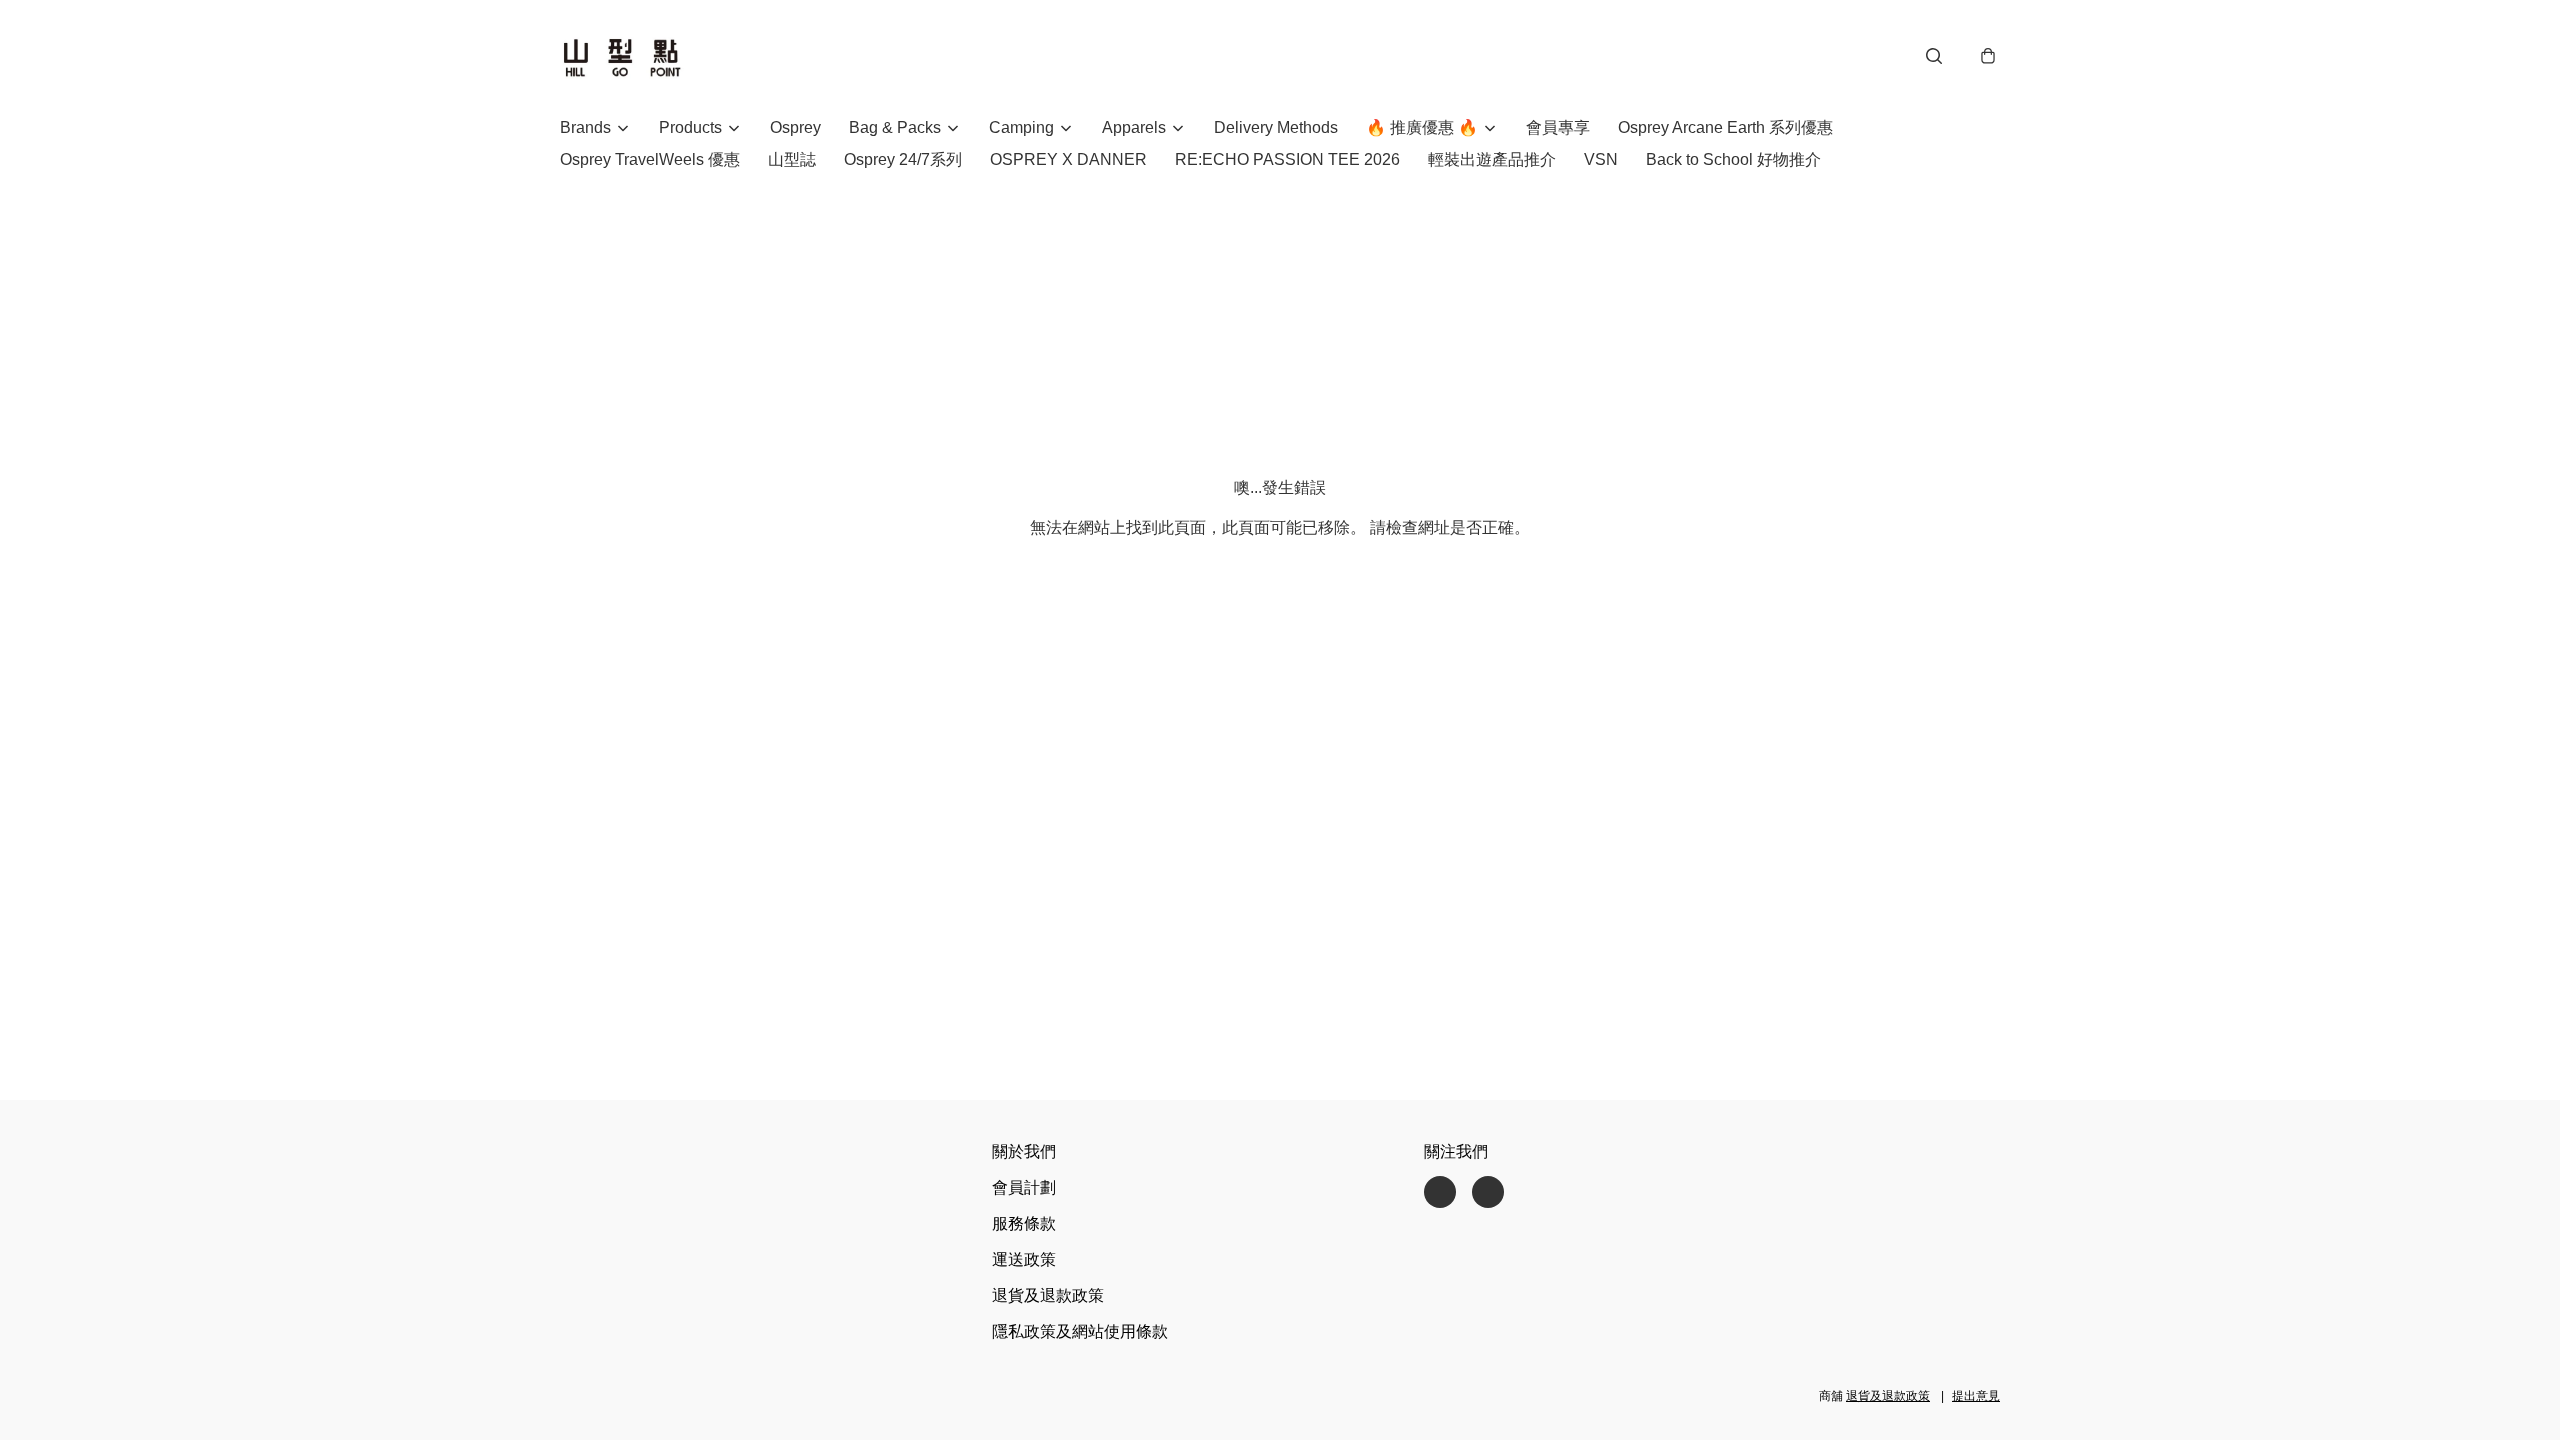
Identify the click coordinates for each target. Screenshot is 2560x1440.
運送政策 (1024, 1259)
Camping (1021, 127)
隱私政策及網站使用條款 (1080, 1331)
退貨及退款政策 (1048, 1295)
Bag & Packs (895, 127)
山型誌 (792, 159)
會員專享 (1558, 127)
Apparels (1134, 127)
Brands (585, 127)
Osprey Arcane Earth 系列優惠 (1725, 127)
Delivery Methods (1276, 127)
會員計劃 (1024, 1187)
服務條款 (1024, 1223)
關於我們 (1024, 1151)
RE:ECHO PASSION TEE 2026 (1287, 159)
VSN (1601, 159)
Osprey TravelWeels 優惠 (650, 159)
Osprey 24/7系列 (903, 159)
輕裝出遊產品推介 (1492, 159)
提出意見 (1976, 1396)
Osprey (795, 127)
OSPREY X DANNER (1068, 159)
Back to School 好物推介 (1733, 159)
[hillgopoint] (622, 56)
